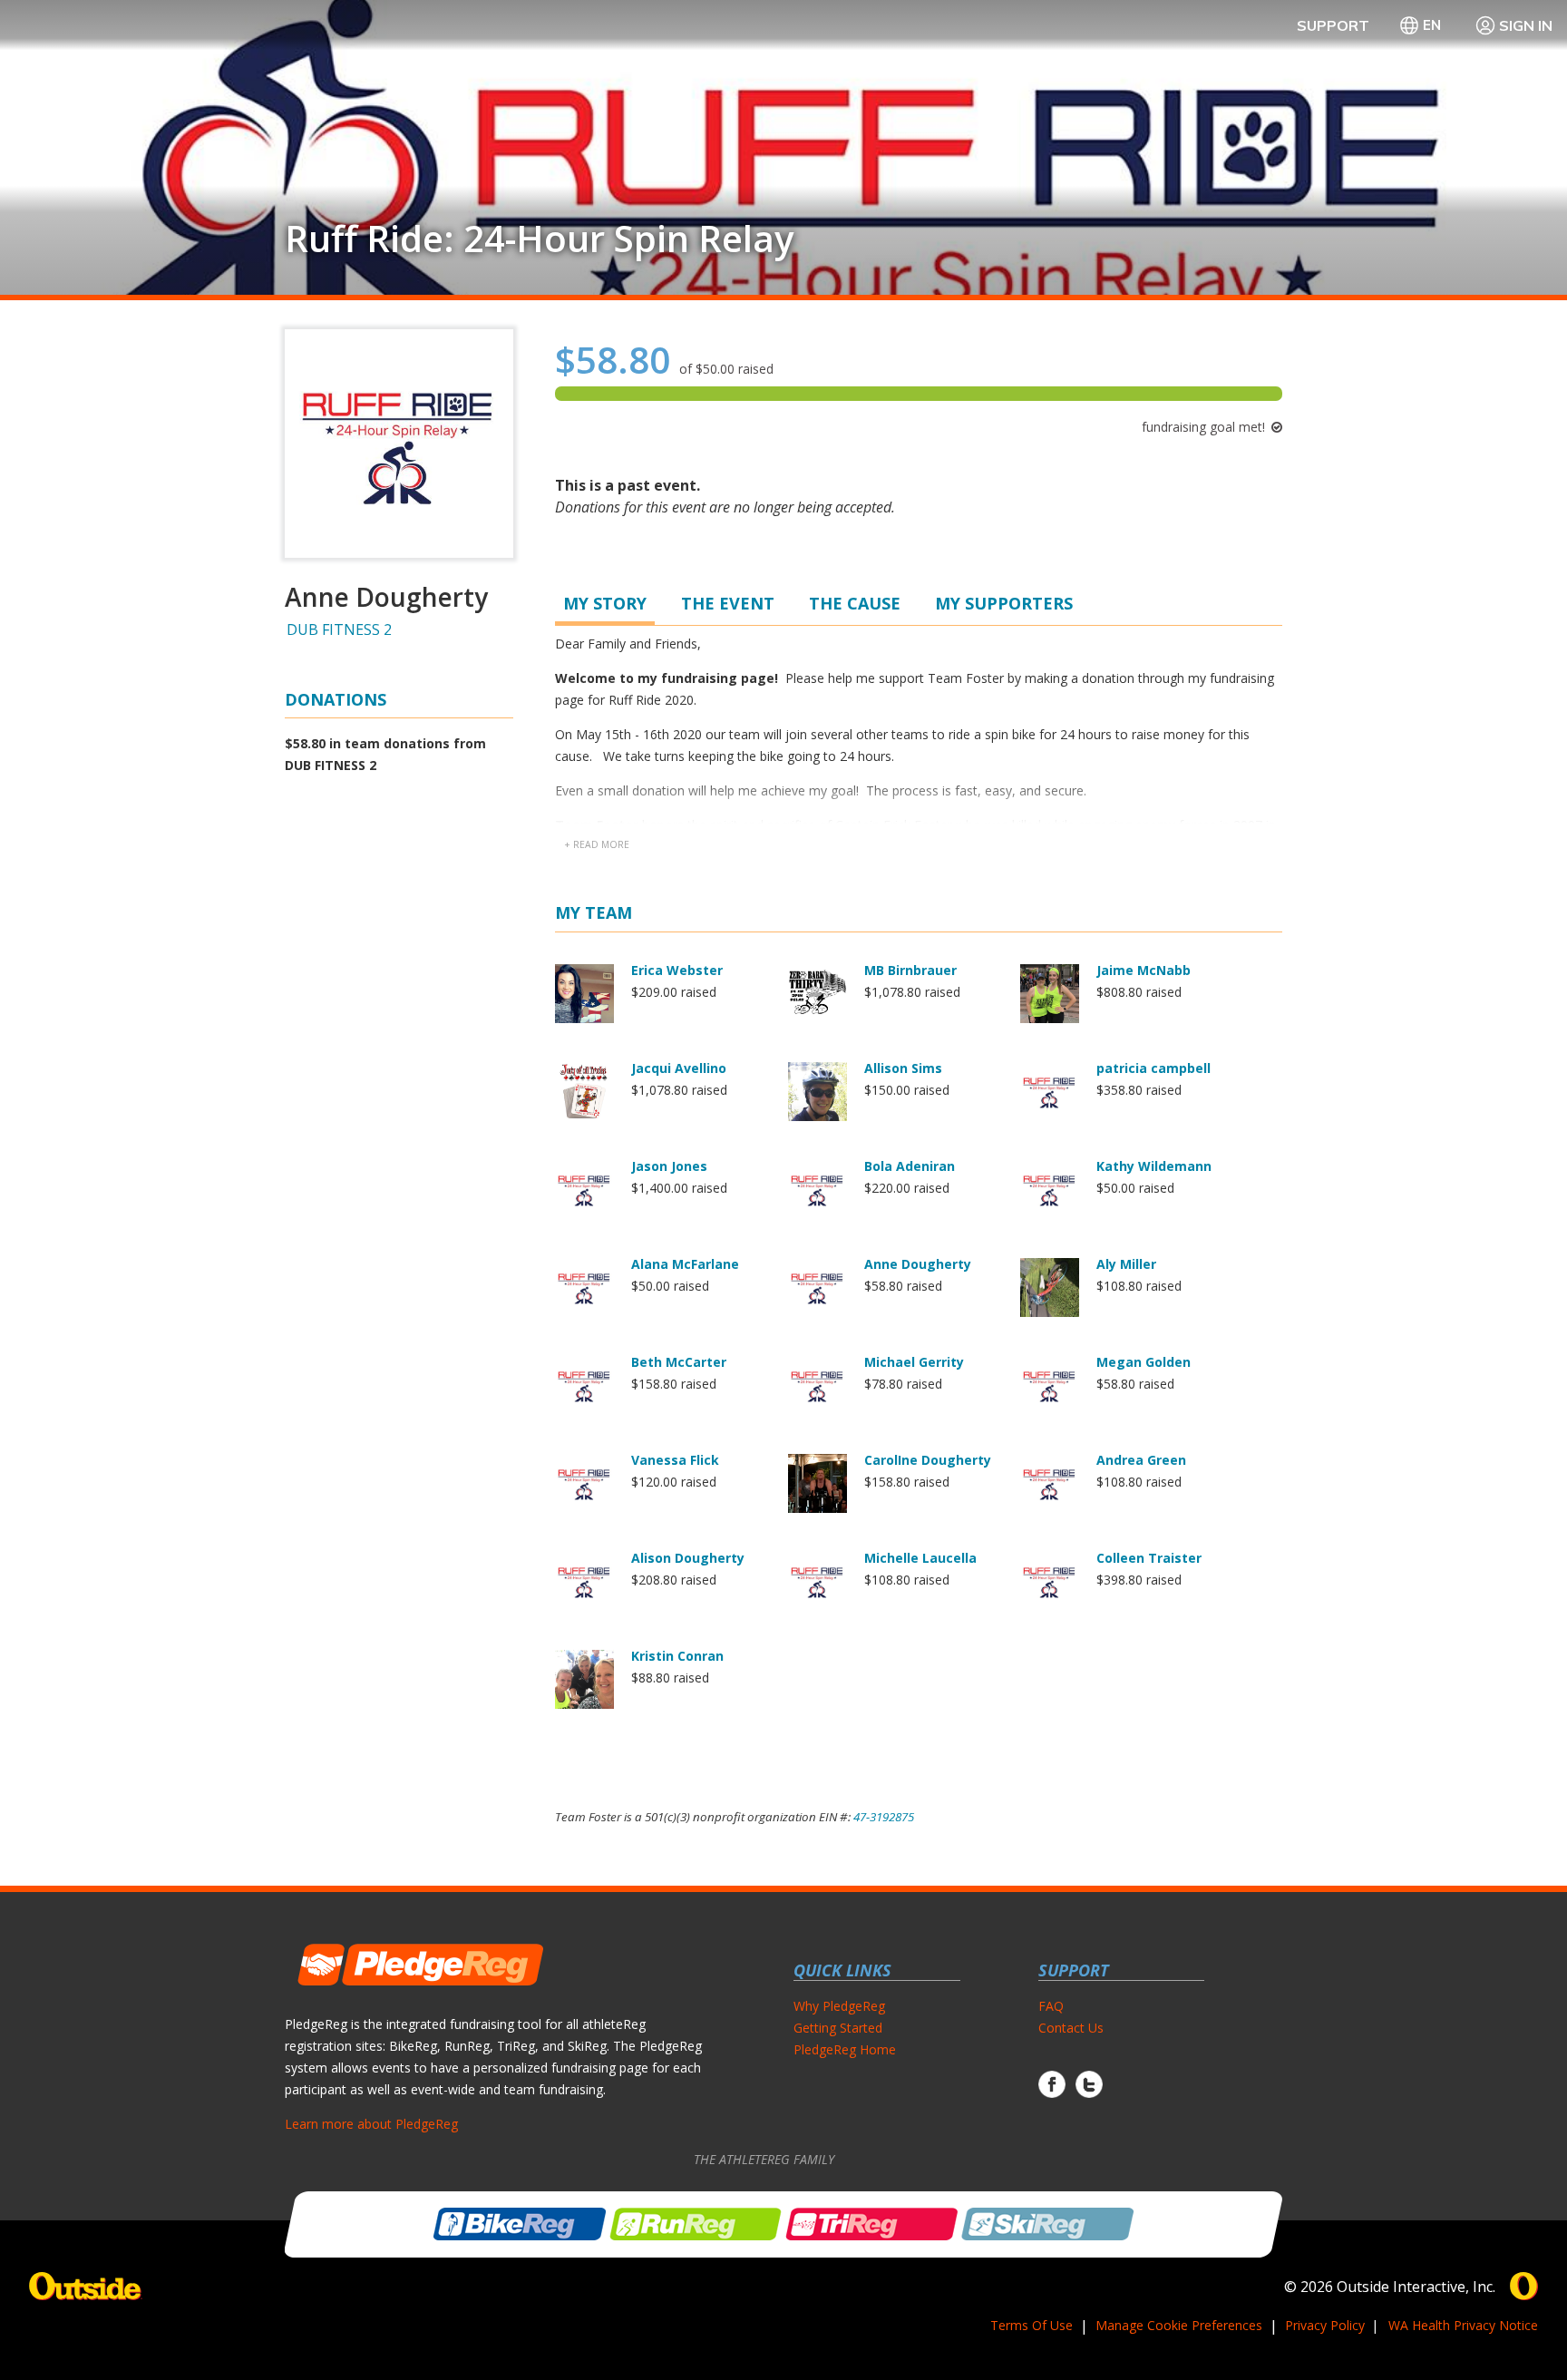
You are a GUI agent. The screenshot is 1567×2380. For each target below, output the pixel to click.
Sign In (1526, 25)
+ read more (597, 844)
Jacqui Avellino (679, 1068)
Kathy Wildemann (1154, 1166)
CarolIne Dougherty (928, 1460)
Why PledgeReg (839, 2006)
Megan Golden (1144, 1362)
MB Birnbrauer (910, 970)
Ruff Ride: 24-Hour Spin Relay (539, 239)
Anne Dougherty (918, 1264)
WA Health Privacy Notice (1463, 2325)
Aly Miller (1126, 1264)
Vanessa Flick (675, 1460)
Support (1333, 25)
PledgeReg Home (845, 2049)
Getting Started (838, 2028)
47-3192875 (884, 1817)
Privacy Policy (1325, 2325)
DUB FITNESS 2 (339, 629)
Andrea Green (1141, 1460)
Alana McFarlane (685, 1264)
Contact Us (1071, 2028)
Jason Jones (669, 1166)
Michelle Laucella (920, 1558)
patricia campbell (1153, 1068)
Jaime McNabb (1144, 970)
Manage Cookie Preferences (1179, 2325)
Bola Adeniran (910, 1166)
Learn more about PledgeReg (371, 2124)
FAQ (1051, 2006)
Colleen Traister (1149, 1558)
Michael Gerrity (914, 1362)
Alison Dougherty (688, 1558)
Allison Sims (903, 1068)
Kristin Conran (677, 1656)
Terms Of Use (1032, 2325)
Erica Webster (677, 970)
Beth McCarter (679, 1362)
